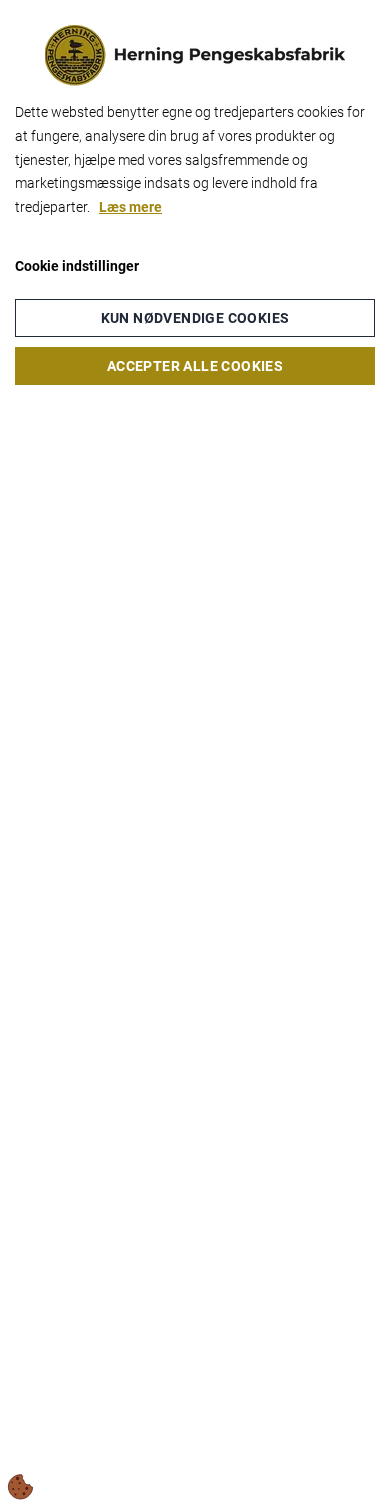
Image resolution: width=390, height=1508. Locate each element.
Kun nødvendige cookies (195, 318)
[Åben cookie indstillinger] (21, 1487)
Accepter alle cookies (195, 366)
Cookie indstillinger (77, 266)
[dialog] (195, 754)
